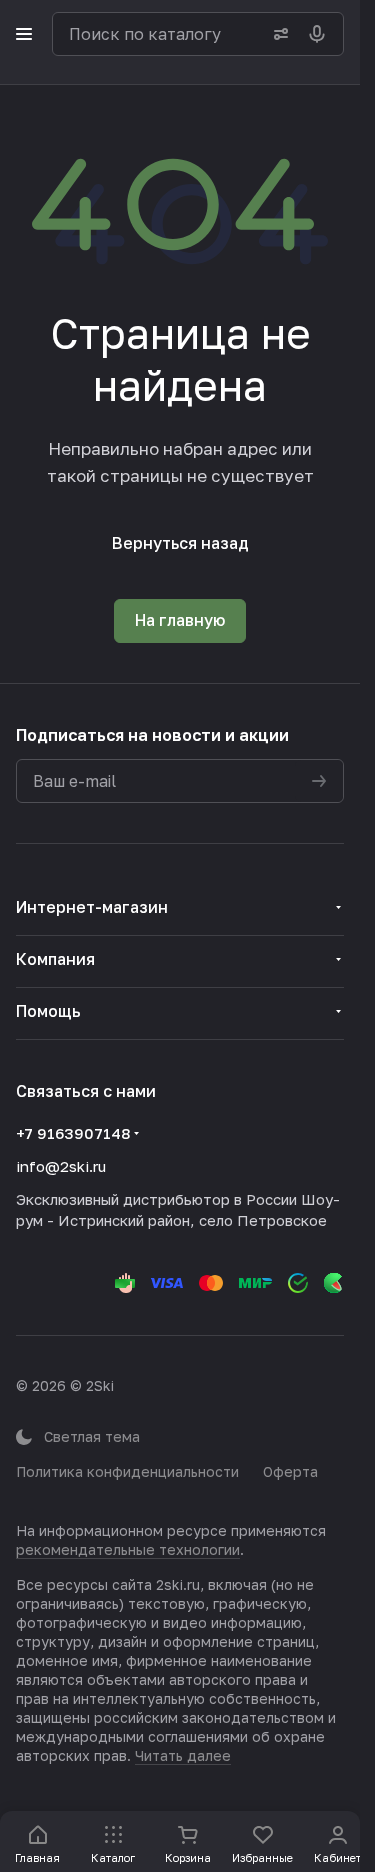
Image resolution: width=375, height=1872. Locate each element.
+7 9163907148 (73, 1133)
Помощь (48, 1011)
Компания (55, 959)
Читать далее (183, 1755)
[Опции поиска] (277, 34)
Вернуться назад (180, 543)
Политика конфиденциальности (127, 1471)
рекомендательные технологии (128, 1549)
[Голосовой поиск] (321, 34)
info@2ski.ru (61, 1166)
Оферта (290, 1471)
